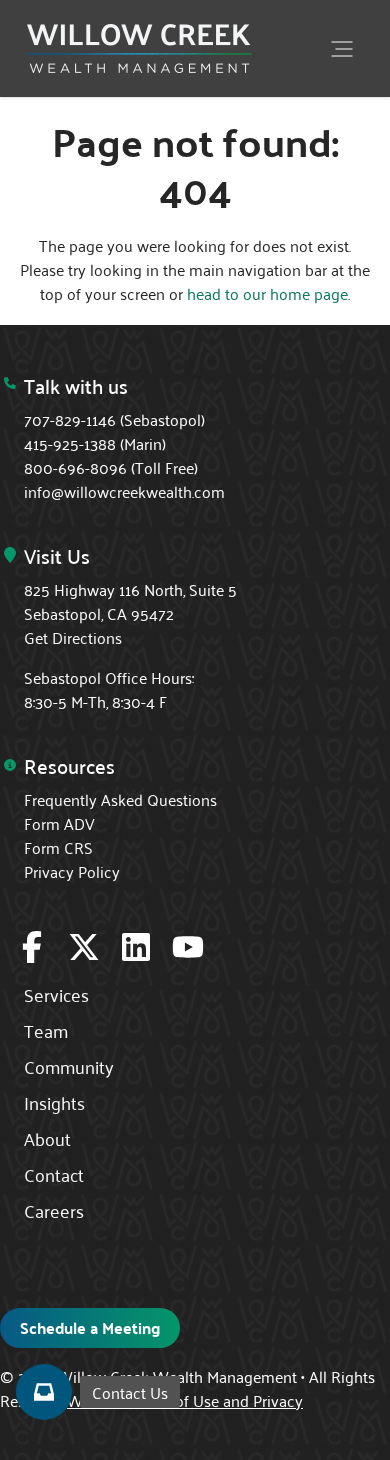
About (47, 1138)
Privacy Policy (72, 871)
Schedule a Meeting (90, 1327)
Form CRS (58, 847)
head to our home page (267, 293)
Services (56, 994)
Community (69, 1066)
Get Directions (73, 637)
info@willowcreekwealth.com (124, 491)
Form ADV (59, 823)
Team (46, 1030)
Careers (54, 1210)
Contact (54, 1174)
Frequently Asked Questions (120, 799)
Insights (54, 1102)
